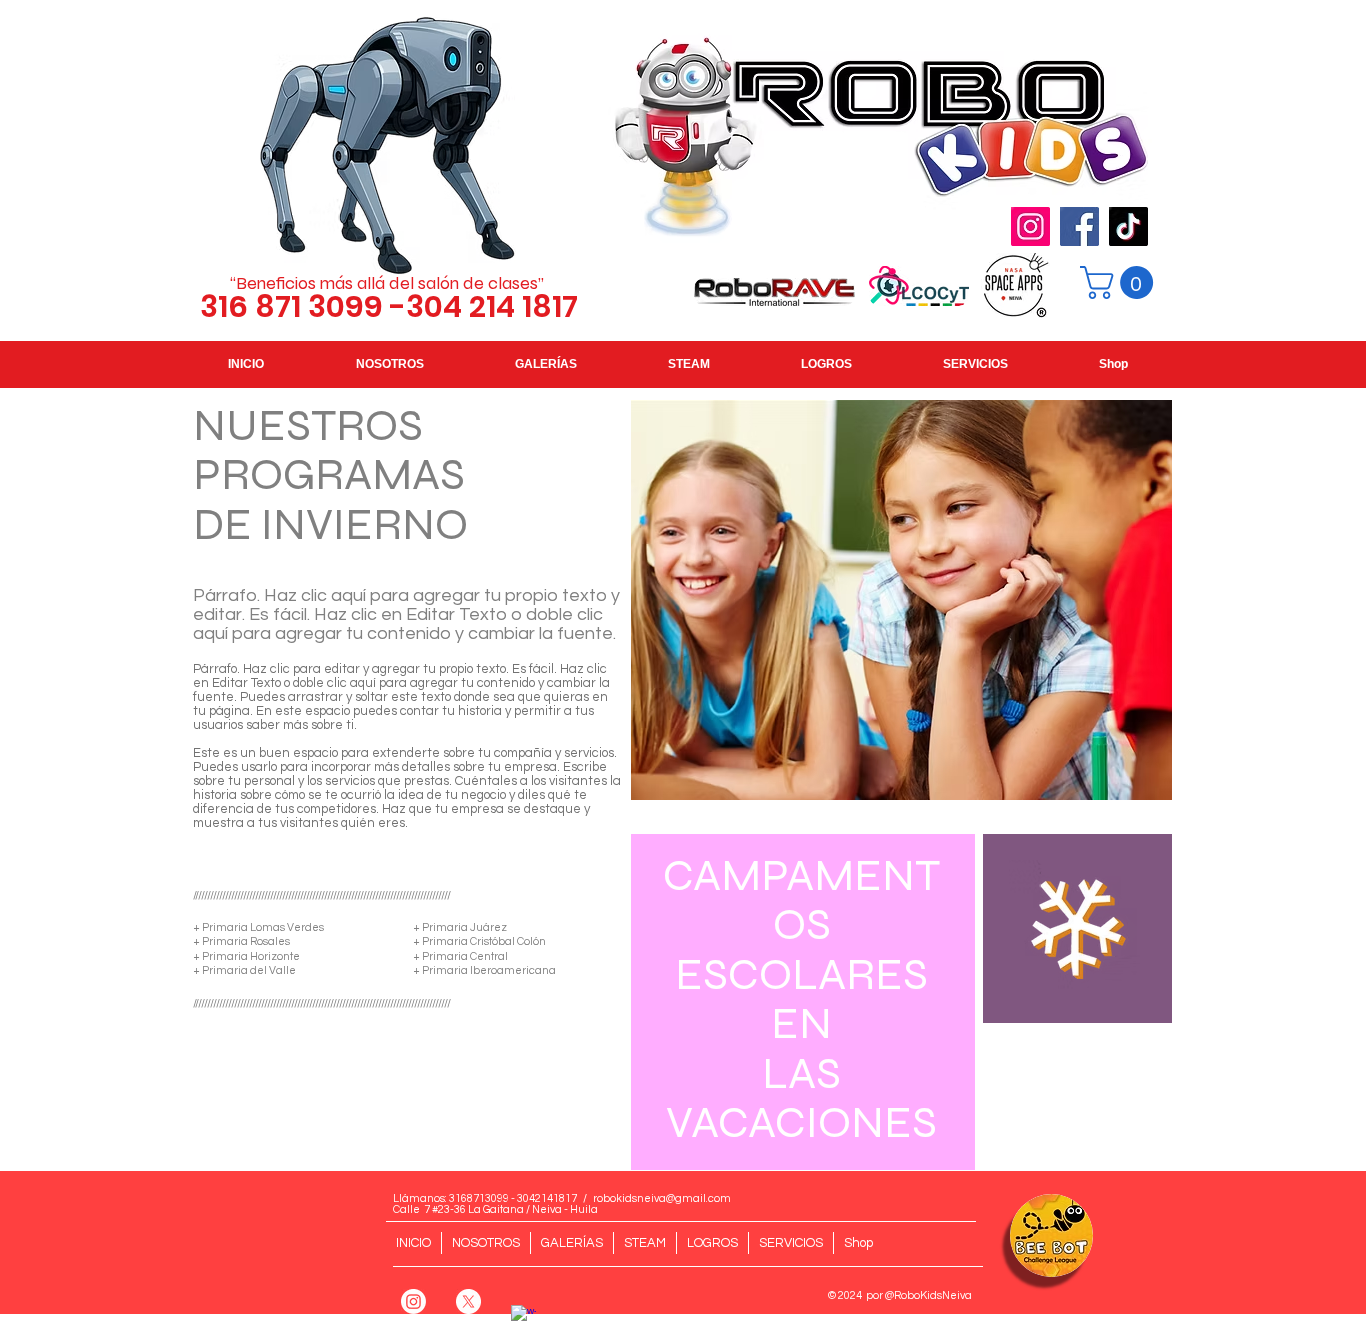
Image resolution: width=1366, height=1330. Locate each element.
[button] (1120, 282)
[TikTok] (1128, 226)
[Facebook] (1079, 226)
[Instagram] (1030, 226)
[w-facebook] (523, 1317)
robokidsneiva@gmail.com (662, 1198)
